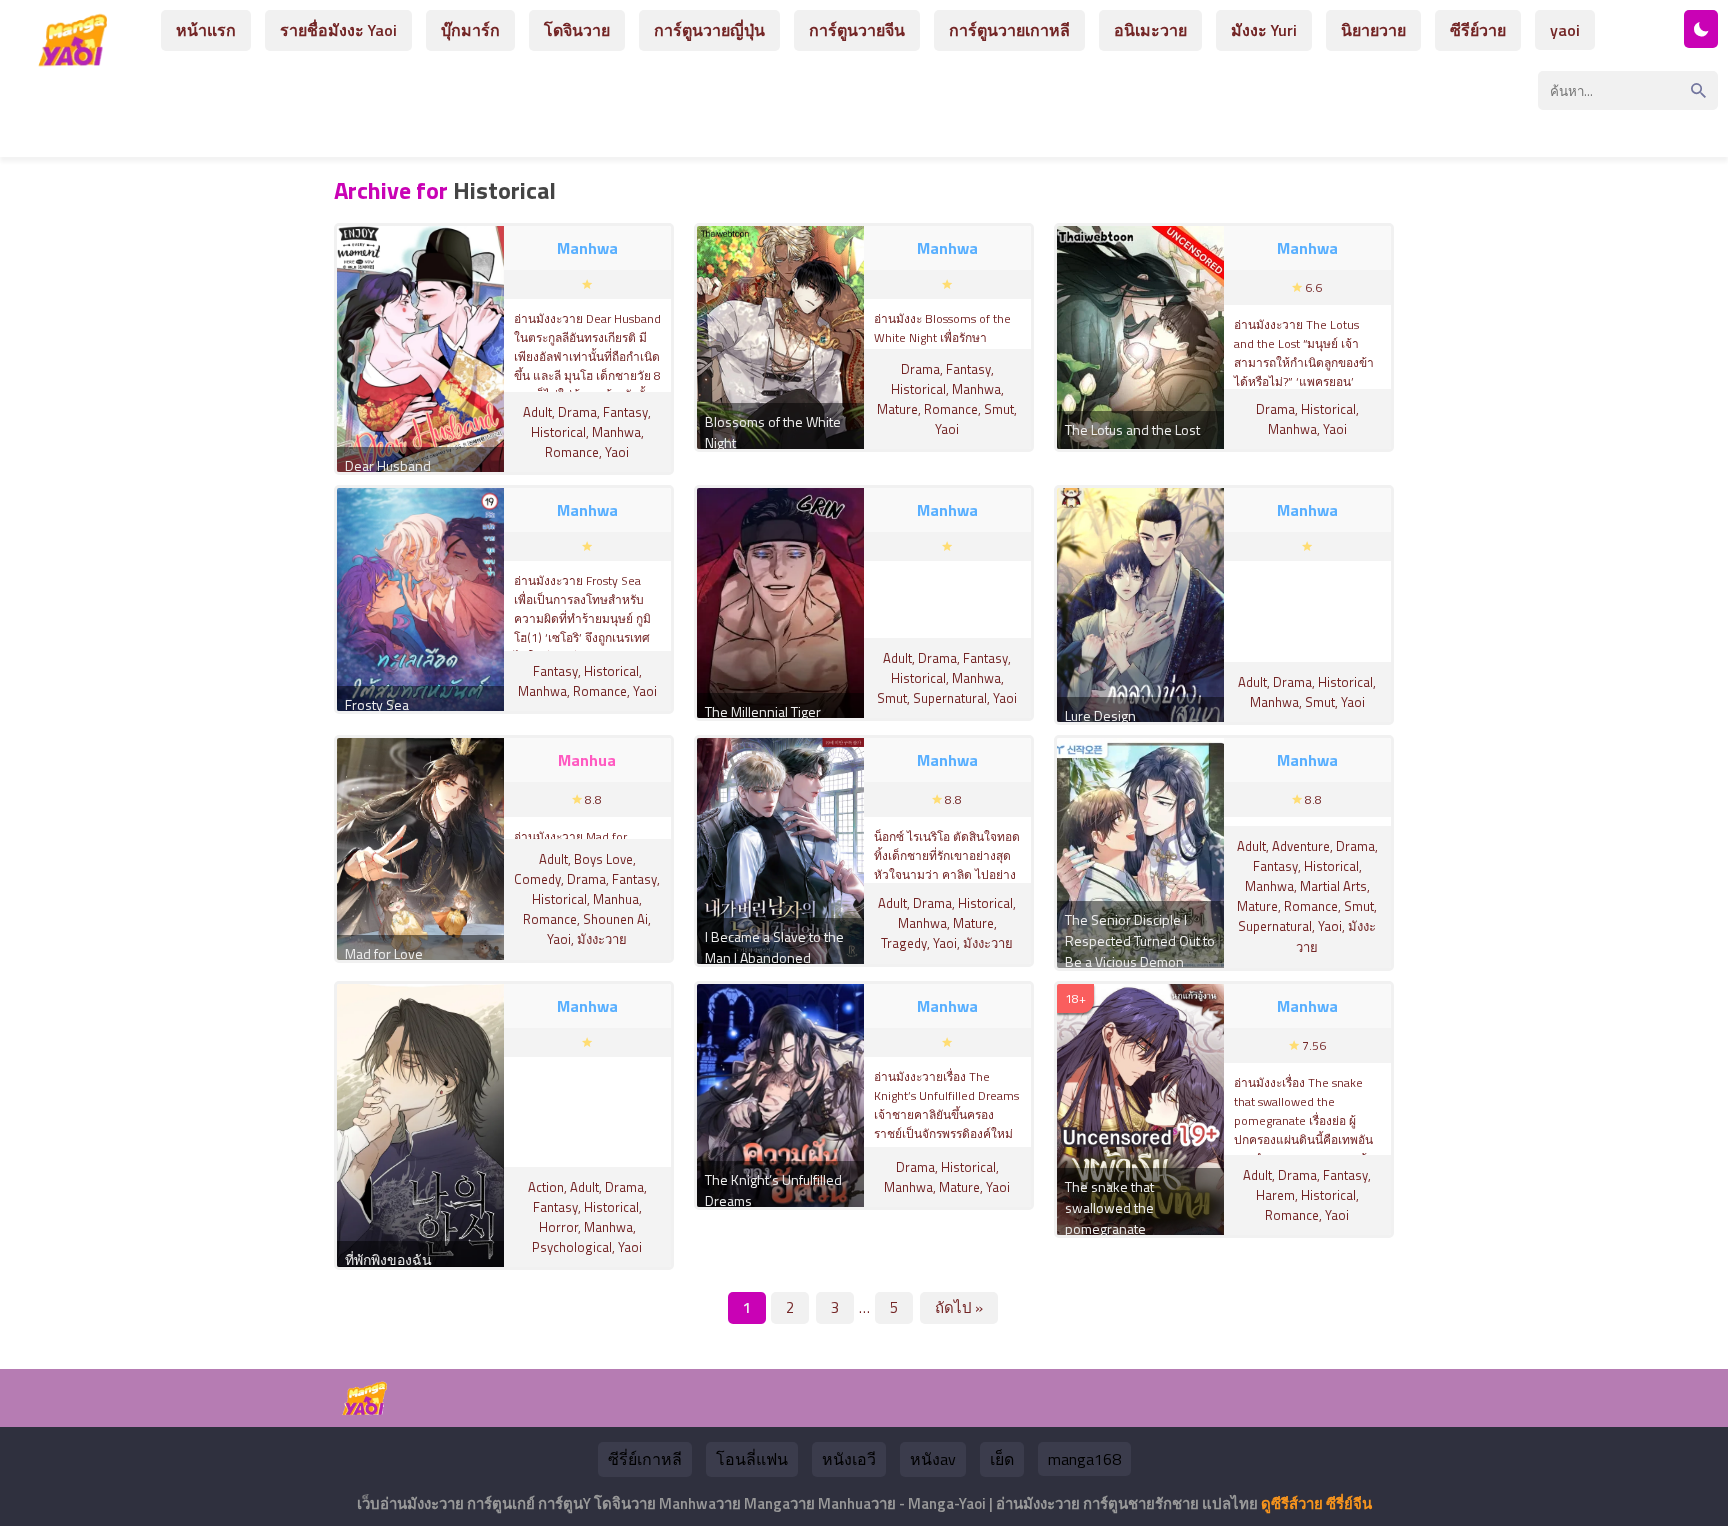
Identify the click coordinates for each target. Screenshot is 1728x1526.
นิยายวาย (1373, 30)
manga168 (1084, 1459)
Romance (572, 452)
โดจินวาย (577, 30)
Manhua (616, 899)
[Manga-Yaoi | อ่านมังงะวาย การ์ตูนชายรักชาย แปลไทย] (78, 58)
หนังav (933, 1459)
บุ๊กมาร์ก (470, 30)
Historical (558, 432)
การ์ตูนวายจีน (857, 30)
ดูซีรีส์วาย (1292, 1503)
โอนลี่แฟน (752, 1459)
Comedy (537, 879)
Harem (1275, 1195)
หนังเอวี (849, 1459)
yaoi (1565, 30)
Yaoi (617, 452)
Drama (577, 412)
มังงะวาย (602, 939)
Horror (558, 1227)
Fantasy (625, 412)
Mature (897, 409)
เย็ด (1002, 1459)
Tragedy (904, 943)
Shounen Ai (615, 919)
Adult (537, 412)
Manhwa (616, 432)
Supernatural (950, 698)
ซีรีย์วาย (1478, 30)
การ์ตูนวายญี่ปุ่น (709, 30)
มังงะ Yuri (1264, 30)
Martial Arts (1333, 886)
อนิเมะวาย (1150, 30)
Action (546, 1187)
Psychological (572, 1247)
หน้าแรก (206, 30)
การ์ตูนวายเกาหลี (1009, 30)
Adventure (1301, 846)
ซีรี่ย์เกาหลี (645, 1459)
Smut (999, 409)
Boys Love (603, 859)
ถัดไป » (959, 1307)
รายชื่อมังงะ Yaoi (338, 30)
